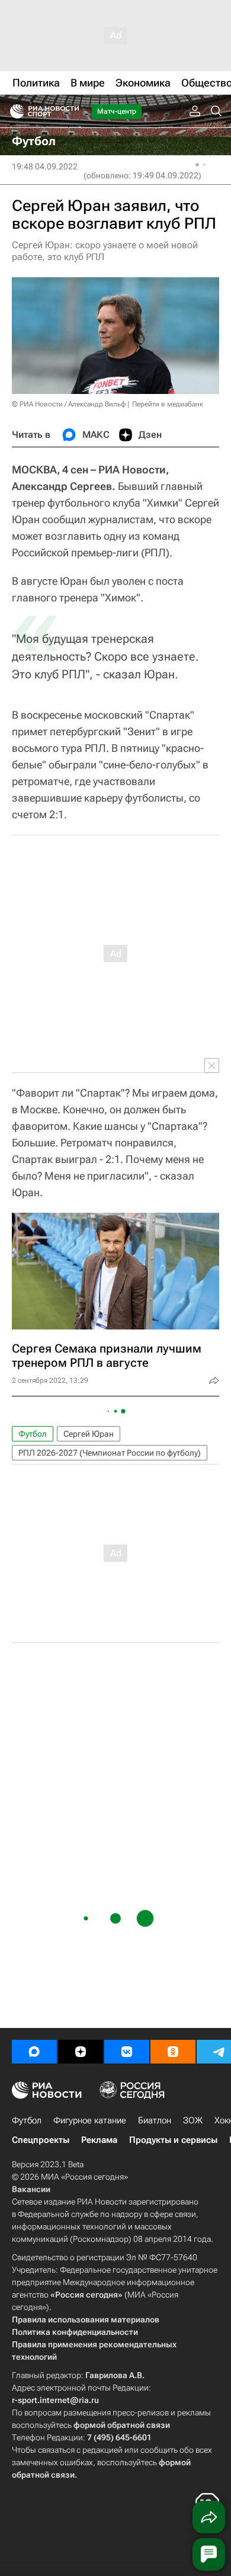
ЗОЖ (193, 2120)
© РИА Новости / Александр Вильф (69, 404)
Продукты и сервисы (173, 2140)
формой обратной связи (122, 2425)
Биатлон (155, 2120)
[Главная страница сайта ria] (13, 111)
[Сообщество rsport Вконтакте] (127, 2052)
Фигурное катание (90, 2120)
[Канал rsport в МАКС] (34, 2052)
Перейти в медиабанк (168, 404)
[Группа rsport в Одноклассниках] (173, 2052)
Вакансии (31, 2189)
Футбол (33, 1434)
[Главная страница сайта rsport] (71, 111)
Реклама (99, 2140)
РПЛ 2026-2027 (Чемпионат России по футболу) (110, 1453)
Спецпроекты (41, 2140)
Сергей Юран (89, 1434)
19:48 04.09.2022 (45, 166)
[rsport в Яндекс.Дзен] (81, 2052)
